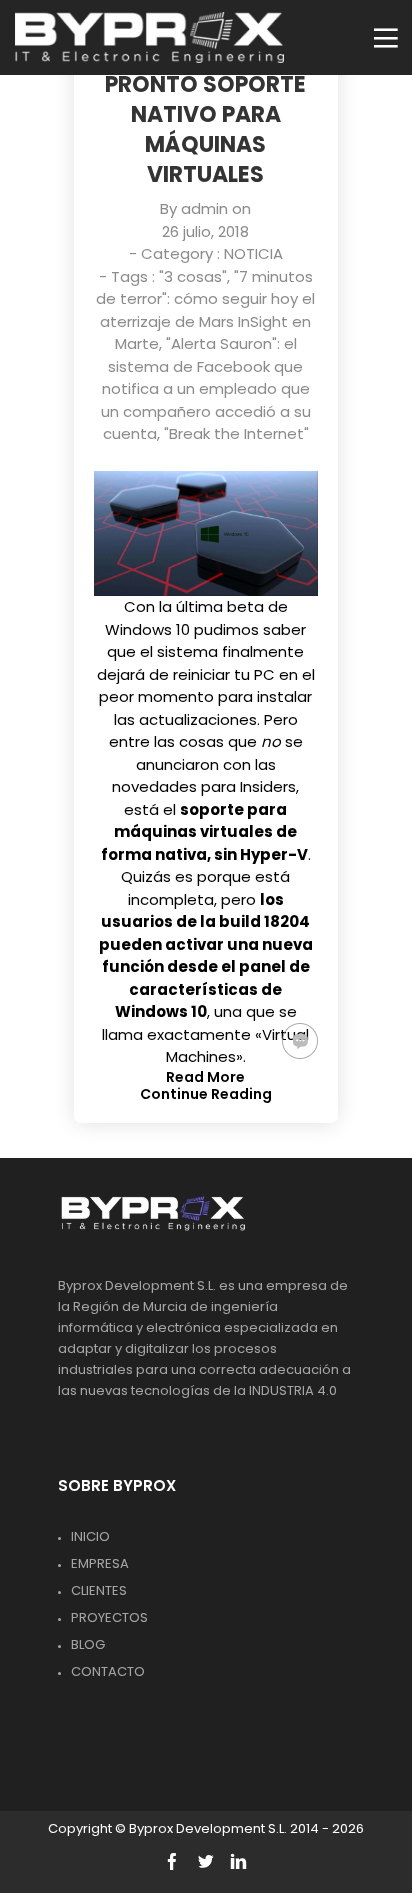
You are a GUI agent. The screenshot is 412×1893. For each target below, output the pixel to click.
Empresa (100, 1563)
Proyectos (109, 1617)
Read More (205, 1077)
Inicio (90, 1536)
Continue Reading (206, 1094)
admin (204, 208)
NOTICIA (253, 253)
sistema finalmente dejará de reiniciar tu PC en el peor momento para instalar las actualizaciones (206, 685)
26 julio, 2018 (205, 231)
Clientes (99, 1590)
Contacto (108, 1671)
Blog (88, 1644)
